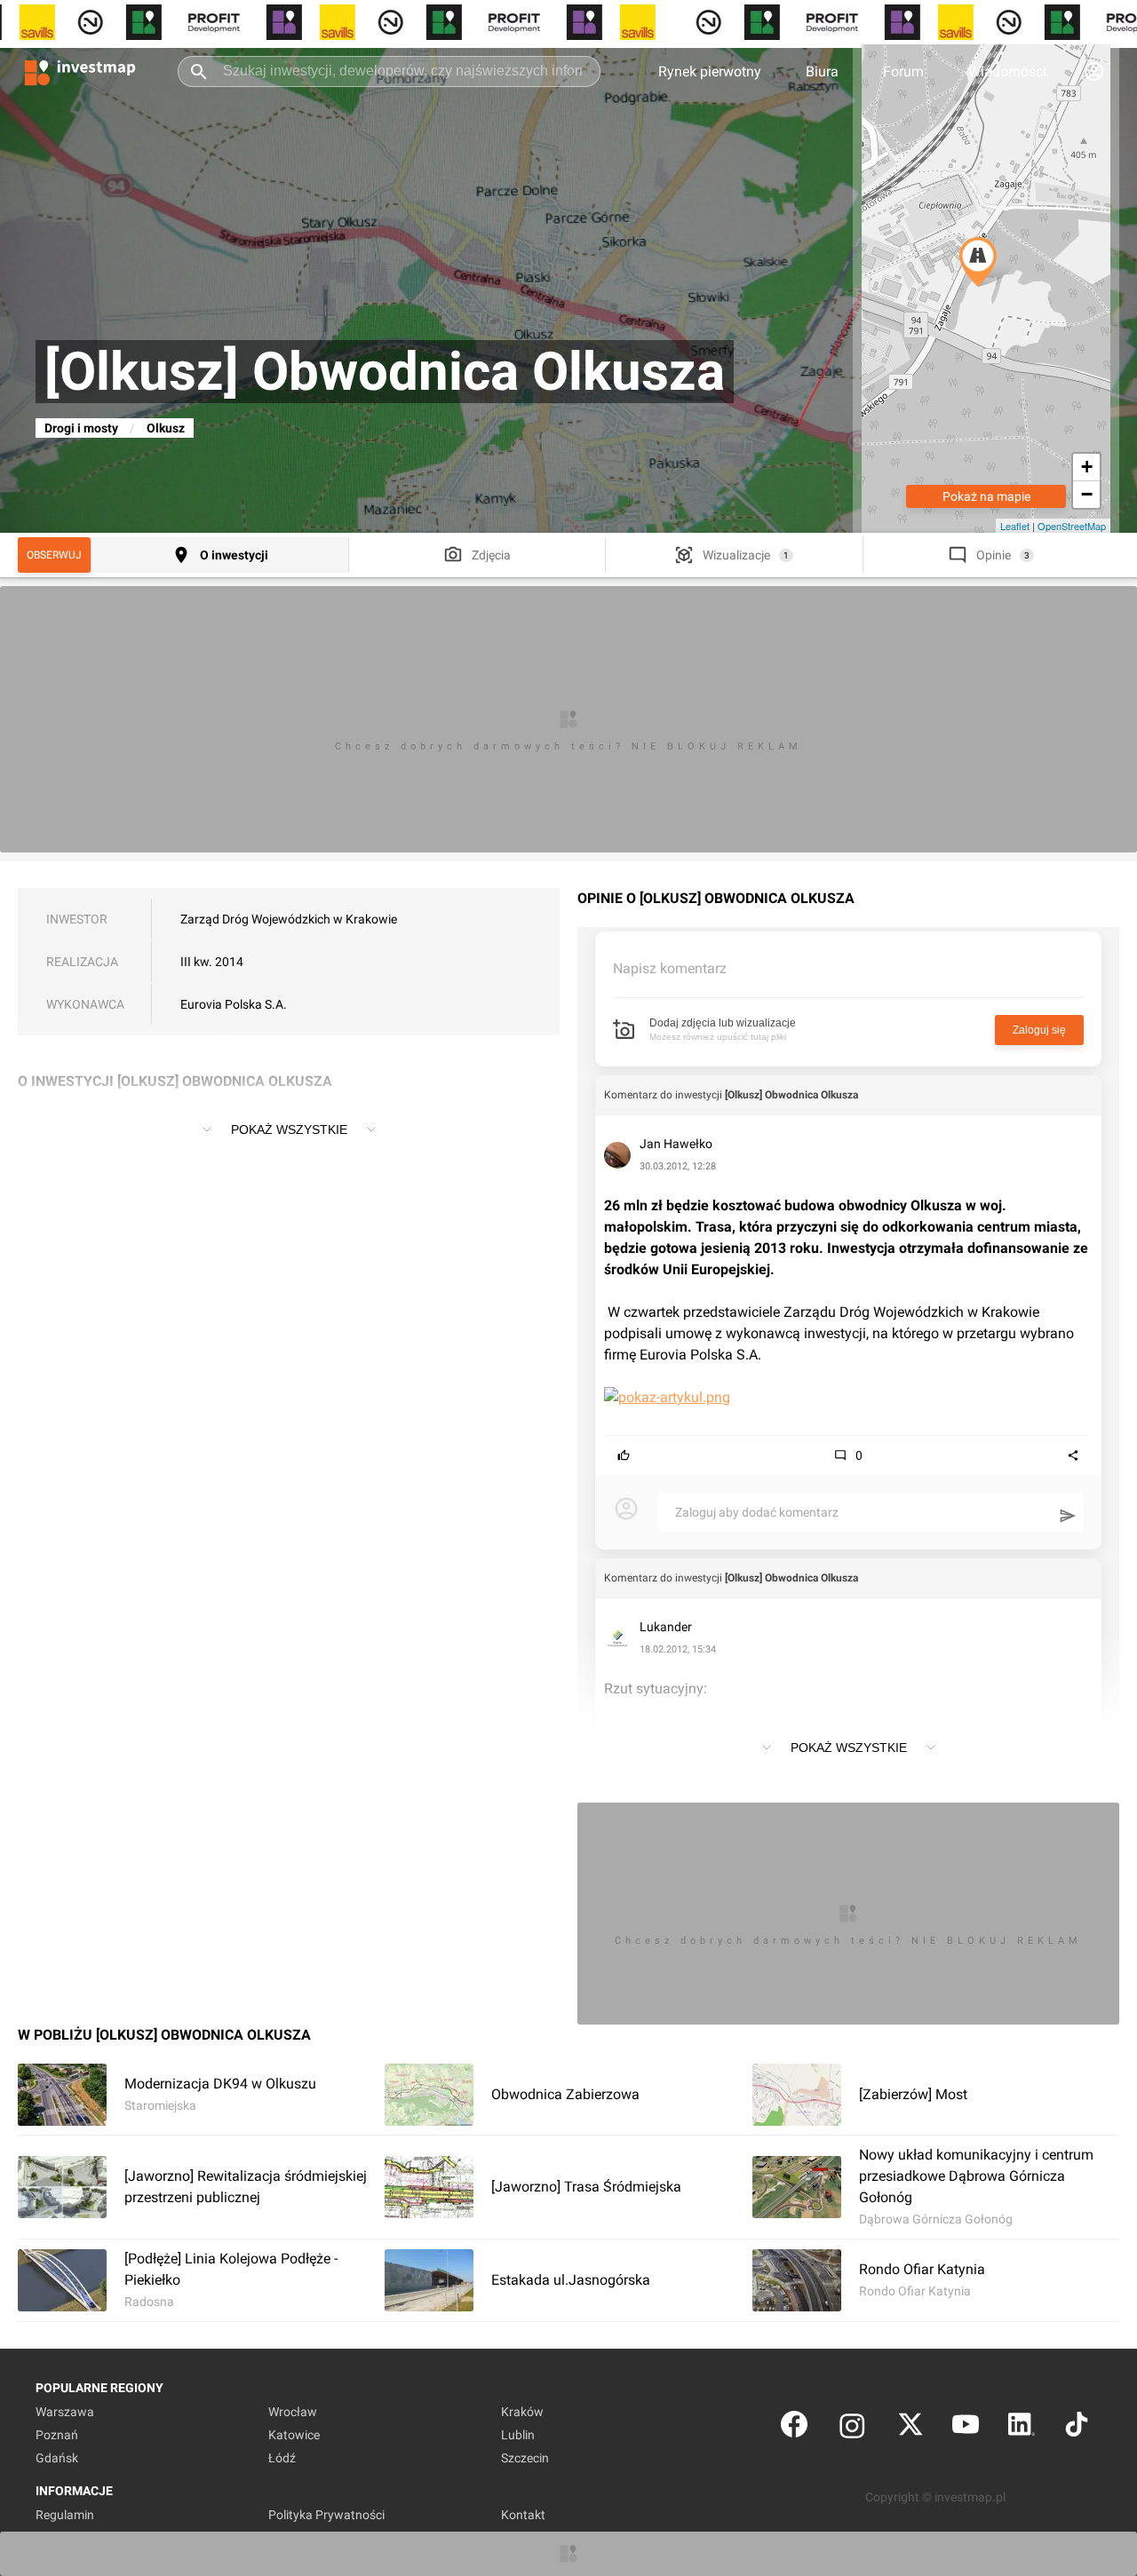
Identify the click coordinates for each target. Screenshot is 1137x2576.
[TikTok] (1077, 2428)
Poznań (57, 2435)
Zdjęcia (491, 555)
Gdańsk (57, 2458)
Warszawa (65, 2412)
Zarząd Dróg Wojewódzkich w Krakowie (289, 919)
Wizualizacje (736, 555)
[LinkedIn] (1022, 2428)
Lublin (518, 2435)
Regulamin (65, 2515)
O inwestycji (234, 555)
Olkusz (166, 428)
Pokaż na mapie (986, 496)
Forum (903, 71)
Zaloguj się (1039, 1030)
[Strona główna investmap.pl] (80, 71)
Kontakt (523, 2515)
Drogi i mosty (81, 428)
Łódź (282, 2458)
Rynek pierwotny (710, 71)
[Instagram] (852, 2428)
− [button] (1087, 494)
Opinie (994, 555)
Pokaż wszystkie (289, 1129)
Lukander (666, 1627)
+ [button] (1087, 467)
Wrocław (293, 2412)
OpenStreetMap (1072, 526)
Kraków (522, 2412)
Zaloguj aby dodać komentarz (757, 1512)
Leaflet (1015, 526)
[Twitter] (910, 2428)
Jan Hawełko (676, 1144)
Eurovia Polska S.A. (234, 1004)
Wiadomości (1007, 71)
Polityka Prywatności (326, 2515)
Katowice (294, 2435)
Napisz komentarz (670, 968)
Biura (822, 71)
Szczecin (525, 2458)
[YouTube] (966, 2428)
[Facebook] (794, 2428)
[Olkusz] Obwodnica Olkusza (791, 1095)
